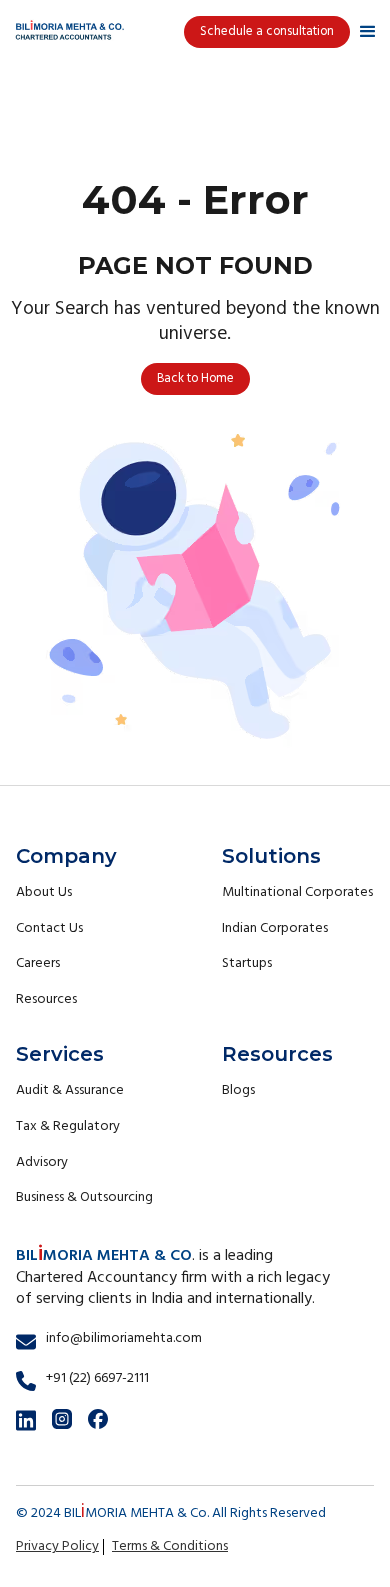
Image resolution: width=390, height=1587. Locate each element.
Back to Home (195, 378)
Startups (247, 963)
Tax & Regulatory (68, 1126)
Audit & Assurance (70, 1090)
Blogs (238, 1090)
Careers (38, 963)
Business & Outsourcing (84, 1197)
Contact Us (49, 928)
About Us (44, 892)
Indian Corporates (275, 928)
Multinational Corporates (297, 892)
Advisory (42, 1162)
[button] (368, 32)
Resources (46, 999)
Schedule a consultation (267, 31)
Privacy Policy (57, 1546)
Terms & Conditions (170, 1546)
